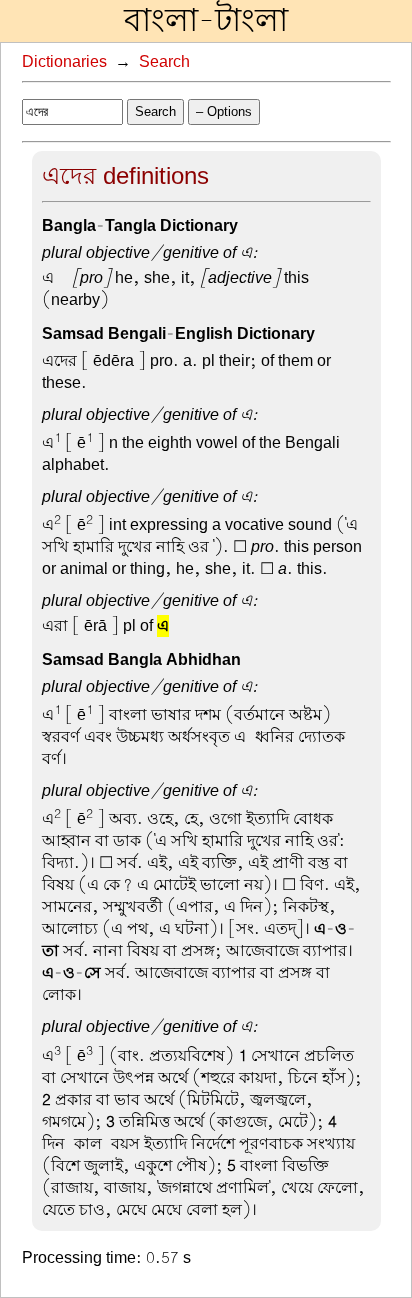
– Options (224, 111)
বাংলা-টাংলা (206, 21)
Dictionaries (64, 62)
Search (164, 62)
